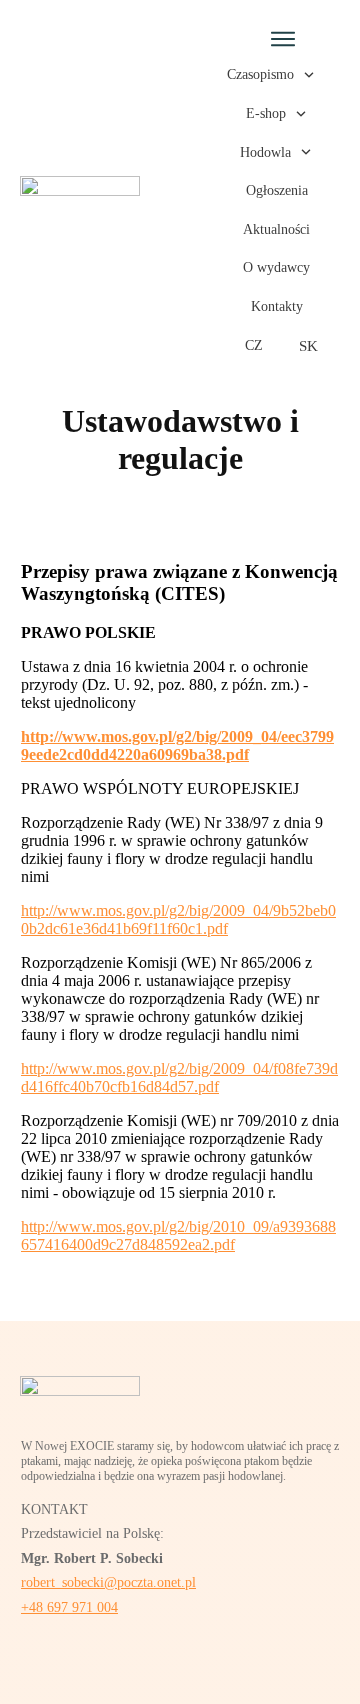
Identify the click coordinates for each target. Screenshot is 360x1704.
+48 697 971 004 (69, 1607)
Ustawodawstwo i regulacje (180, 439)
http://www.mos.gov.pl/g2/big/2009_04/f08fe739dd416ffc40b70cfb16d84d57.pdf (179, 1077)
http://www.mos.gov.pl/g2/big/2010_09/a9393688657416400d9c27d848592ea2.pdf (178, 1235)
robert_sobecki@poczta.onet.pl (108, 1582)
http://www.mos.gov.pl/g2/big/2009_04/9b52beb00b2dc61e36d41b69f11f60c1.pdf (178, 919)
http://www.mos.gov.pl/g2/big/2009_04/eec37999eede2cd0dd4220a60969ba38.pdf (177, 745)
